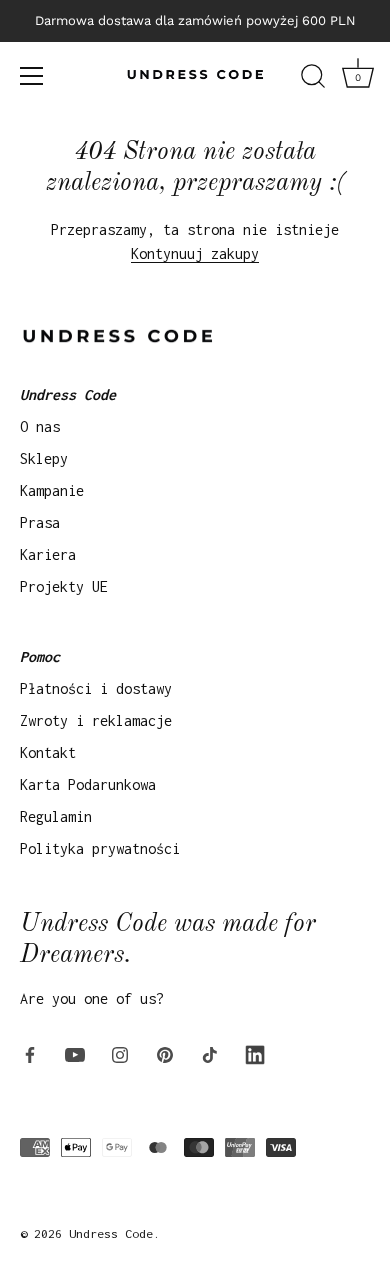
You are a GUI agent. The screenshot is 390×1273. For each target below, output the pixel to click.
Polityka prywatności (100, 848)
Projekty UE (64, 586)
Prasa (40, 522)
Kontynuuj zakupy (195, 253)
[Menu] (32, 76)
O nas (40, 426)
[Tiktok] (210, 1052)
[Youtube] (75, 1052)
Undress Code (111, 1233)
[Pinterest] (165, 1052)
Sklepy (44, 458)
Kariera (48, 554)
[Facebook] (30, 1052)
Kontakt (48, 752)
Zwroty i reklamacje (96, 720)
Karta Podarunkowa (88, 784)
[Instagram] (120, 1052)
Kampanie (52, 490)
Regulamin (56, 816)
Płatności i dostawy (96, 688)
